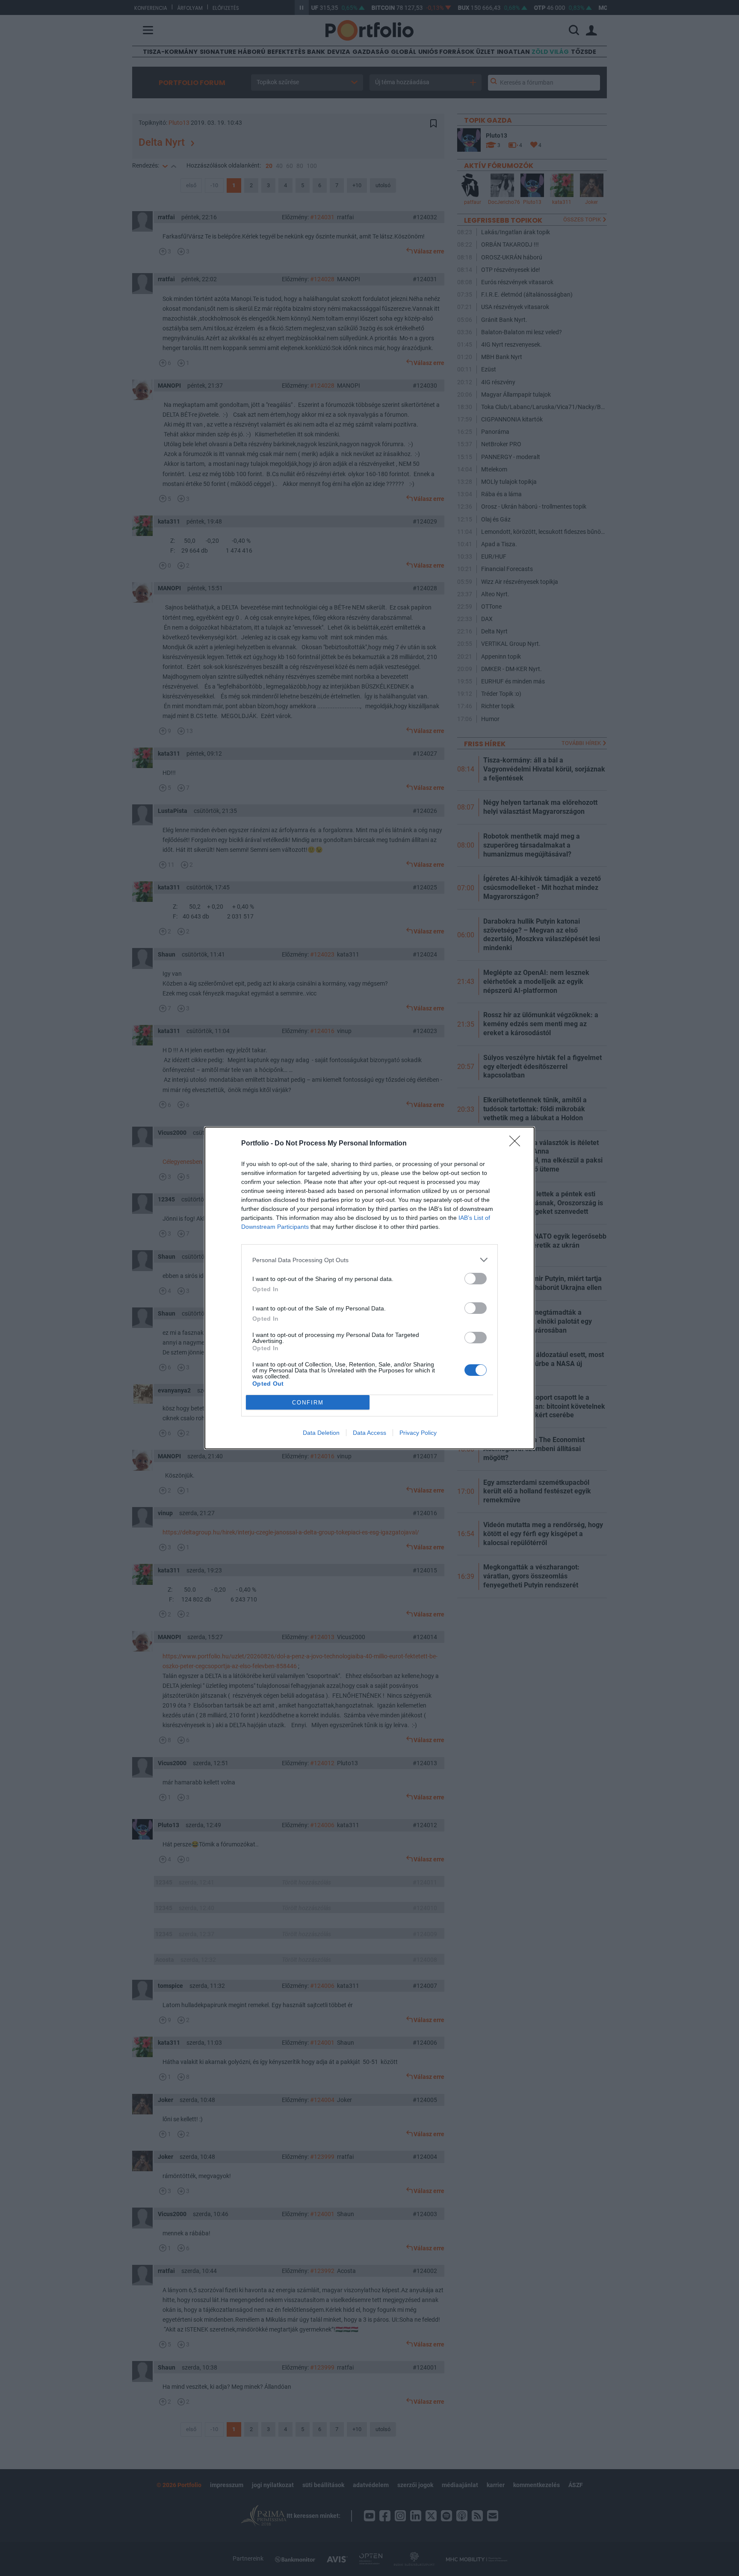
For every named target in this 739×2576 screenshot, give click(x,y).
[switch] (476, 1279)
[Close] (517, 1144)
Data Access (369, 1433)
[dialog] (369, 1288)
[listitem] (369, 1260)
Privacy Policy (418, 1433)
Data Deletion (321, 1433)
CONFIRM (308, 1403)
